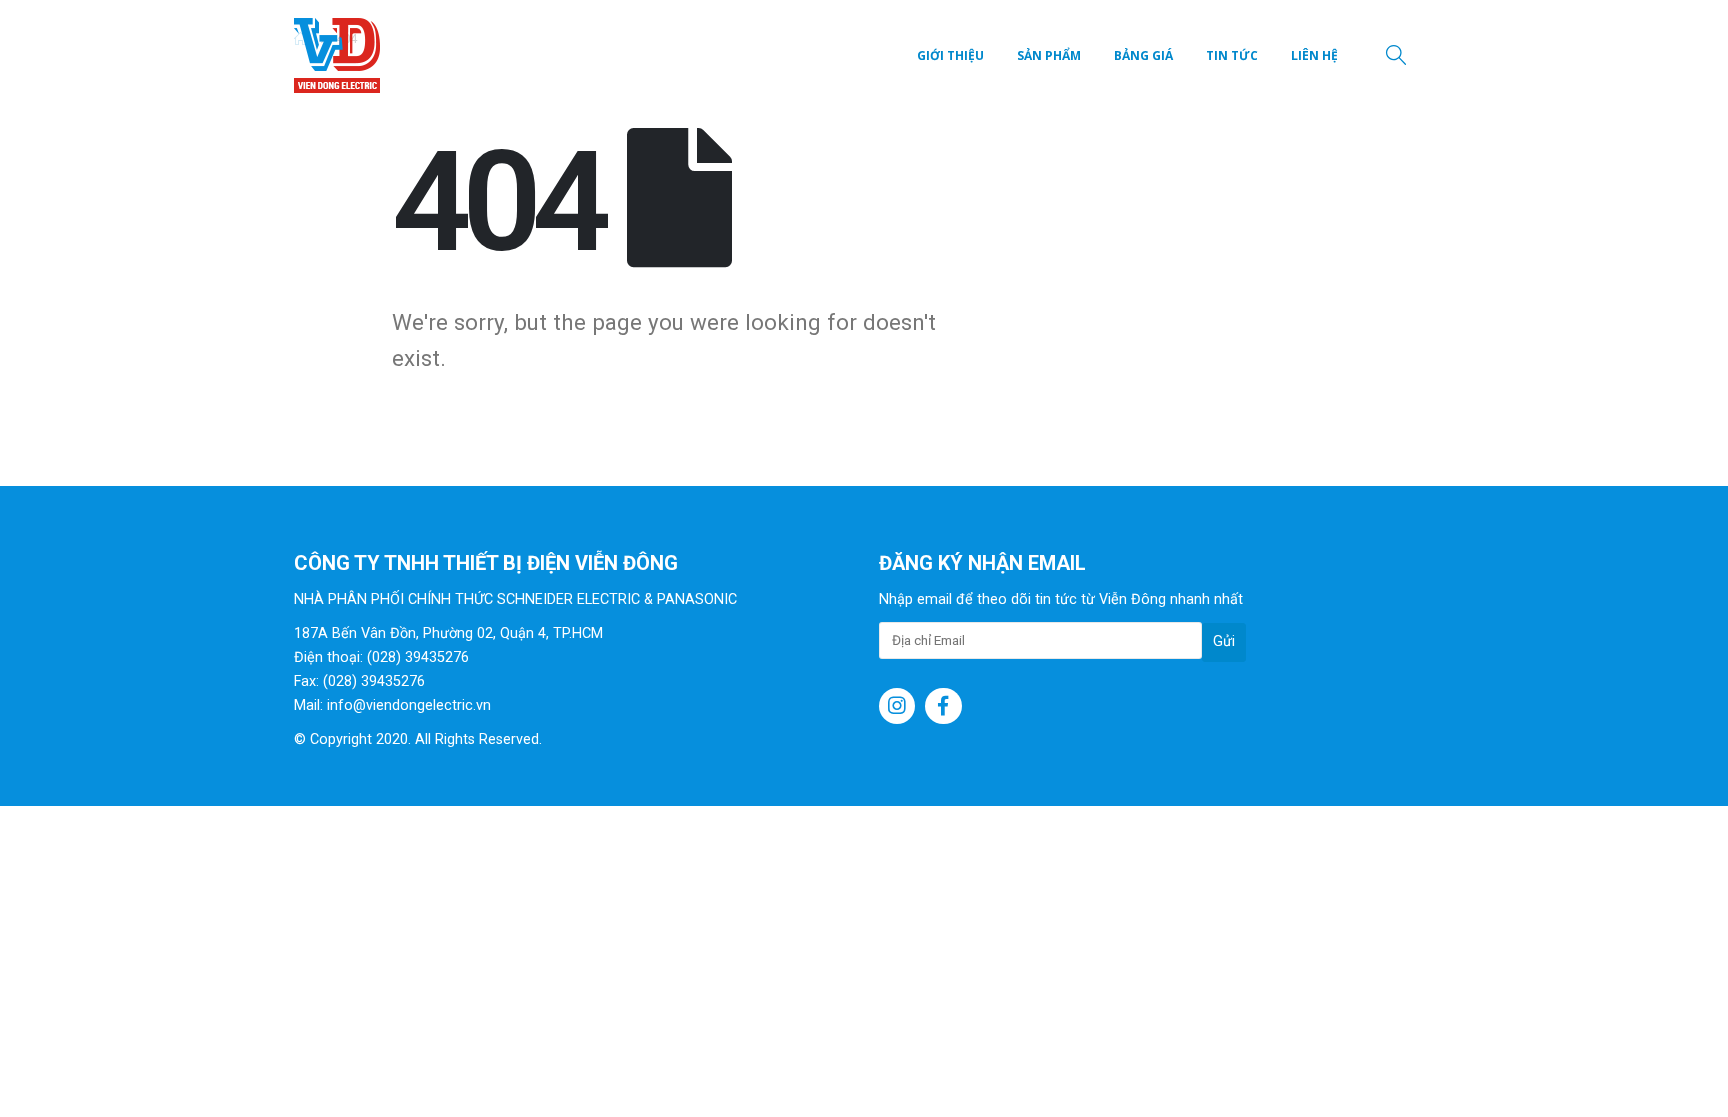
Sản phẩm (1049, 55)
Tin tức (1232, 55)
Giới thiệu (950, 55)
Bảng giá (1143, 55)
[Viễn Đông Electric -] (341, 55)
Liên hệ (1314, 55)
